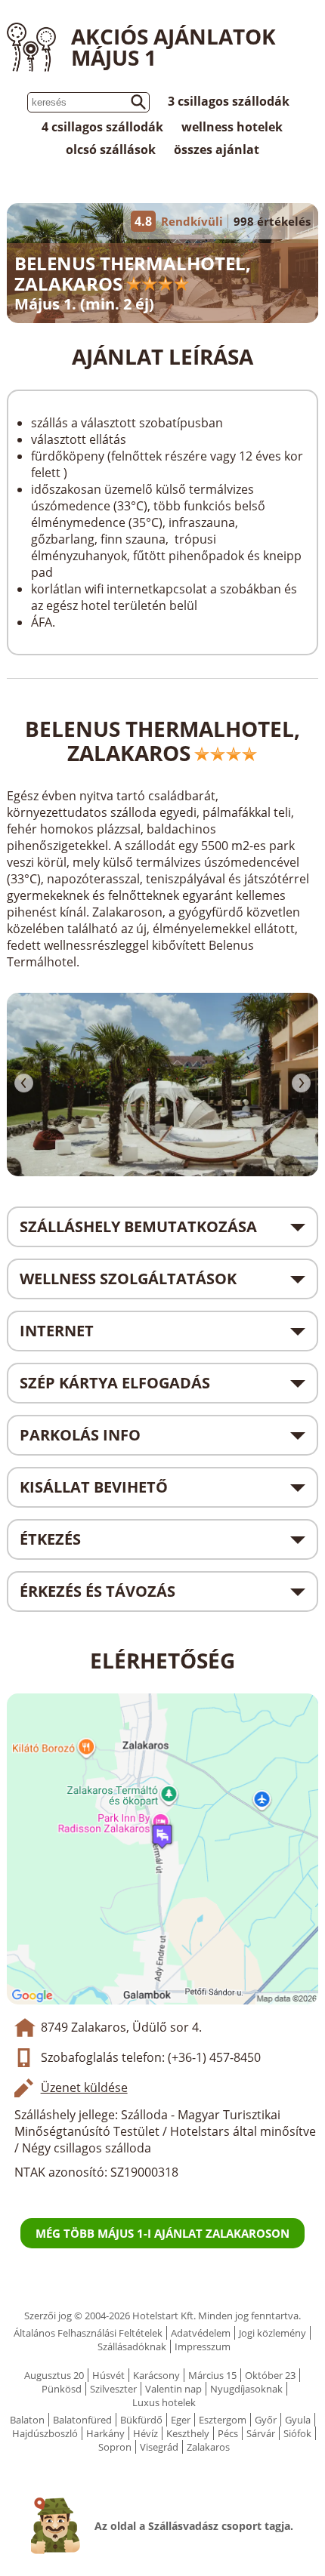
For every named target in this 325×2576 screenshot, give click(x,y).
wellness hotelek (232, 127)
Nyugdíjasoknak (246, 2389)
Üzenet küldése (84, 2088)
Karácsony (156, 2375)
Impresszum (203, 2346)
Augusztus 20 (54, 2375)
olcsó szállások (111, 149)
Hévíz (145, 2433)
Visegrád (159, 2447)
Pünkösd (62, 2389)
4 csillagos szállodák (102, 127)
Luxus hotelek (164, 2402)
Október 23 (270, 2375)
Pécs (228, 2433)
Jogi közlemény (272, 2333)
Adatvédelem (201, 2333)
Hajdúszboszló (45, 2433)
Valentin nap (173, 2389)
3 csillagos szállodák (229, 101)
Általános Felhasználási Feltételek (88, 2333)
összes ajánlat (217, 149)
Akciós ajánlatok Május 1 (173, 47)
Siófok (297, 2433)
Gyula (298, 2420)
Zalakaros (208, 2447)
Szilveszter (113, 2389)
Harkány (105, 2433)
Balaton (27, 2420)
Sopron (115, 2447)
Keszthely (188, 2433)
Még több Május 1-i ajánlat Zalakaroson (162, 2233)
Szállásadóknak (132, 2346)
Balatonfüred (82, 2420)
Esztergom (223, 2420)
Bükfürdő (141, 2420)
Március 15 (212, 2375)
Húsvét (108, 2375)
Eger (181, 2420)
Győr (266, 2420)
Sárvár (261, 2433)
